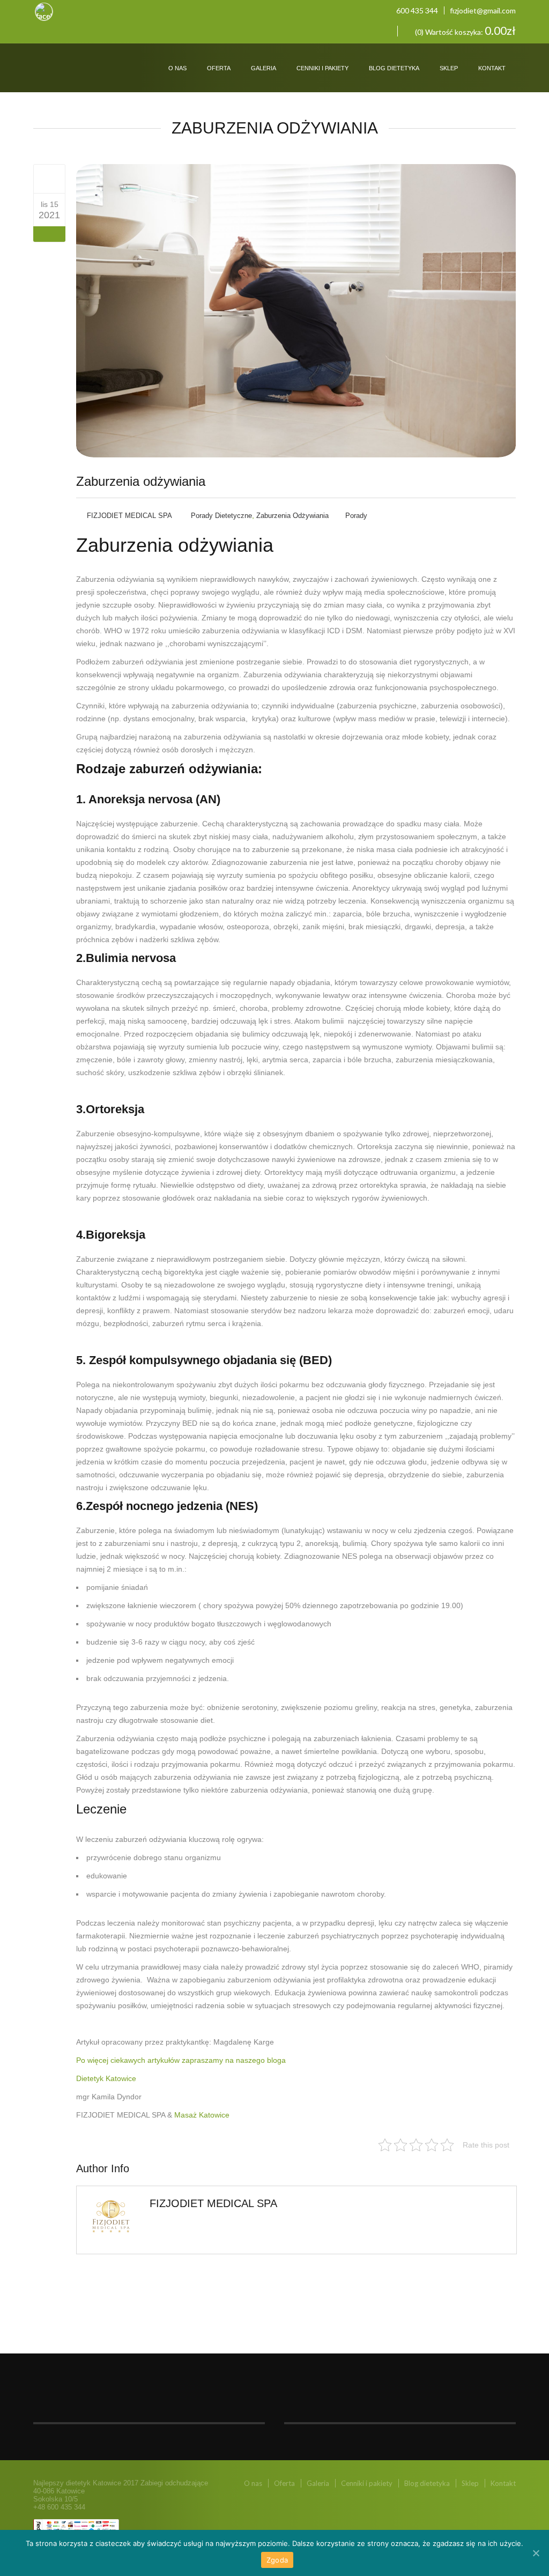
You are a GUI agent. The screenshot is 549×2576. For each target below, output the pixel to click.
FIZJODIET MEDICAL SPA (129, 516)
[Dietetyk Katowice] (62, 58)
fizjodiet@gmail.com (483, 10)
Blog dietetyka (394, 68)
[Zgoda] (536, 2553)
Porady (356, 516)
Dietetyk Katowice (106, 2078)
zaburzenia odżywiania (292, 516)
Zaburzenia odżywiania (141, 481)
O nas (177, 68)
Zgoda (277, 2560)
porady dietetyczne (221, 516)
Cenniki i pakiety (322, 68)
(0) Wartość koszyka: (465, 31)
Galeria (264, 68)
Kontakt (492, 68)
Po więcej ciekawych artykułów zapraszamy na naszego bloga (181, 2060)
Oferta (219, 68)
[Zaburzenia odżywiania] (50, 179)
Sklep (449, 68)
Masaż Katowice (202, 2115)
